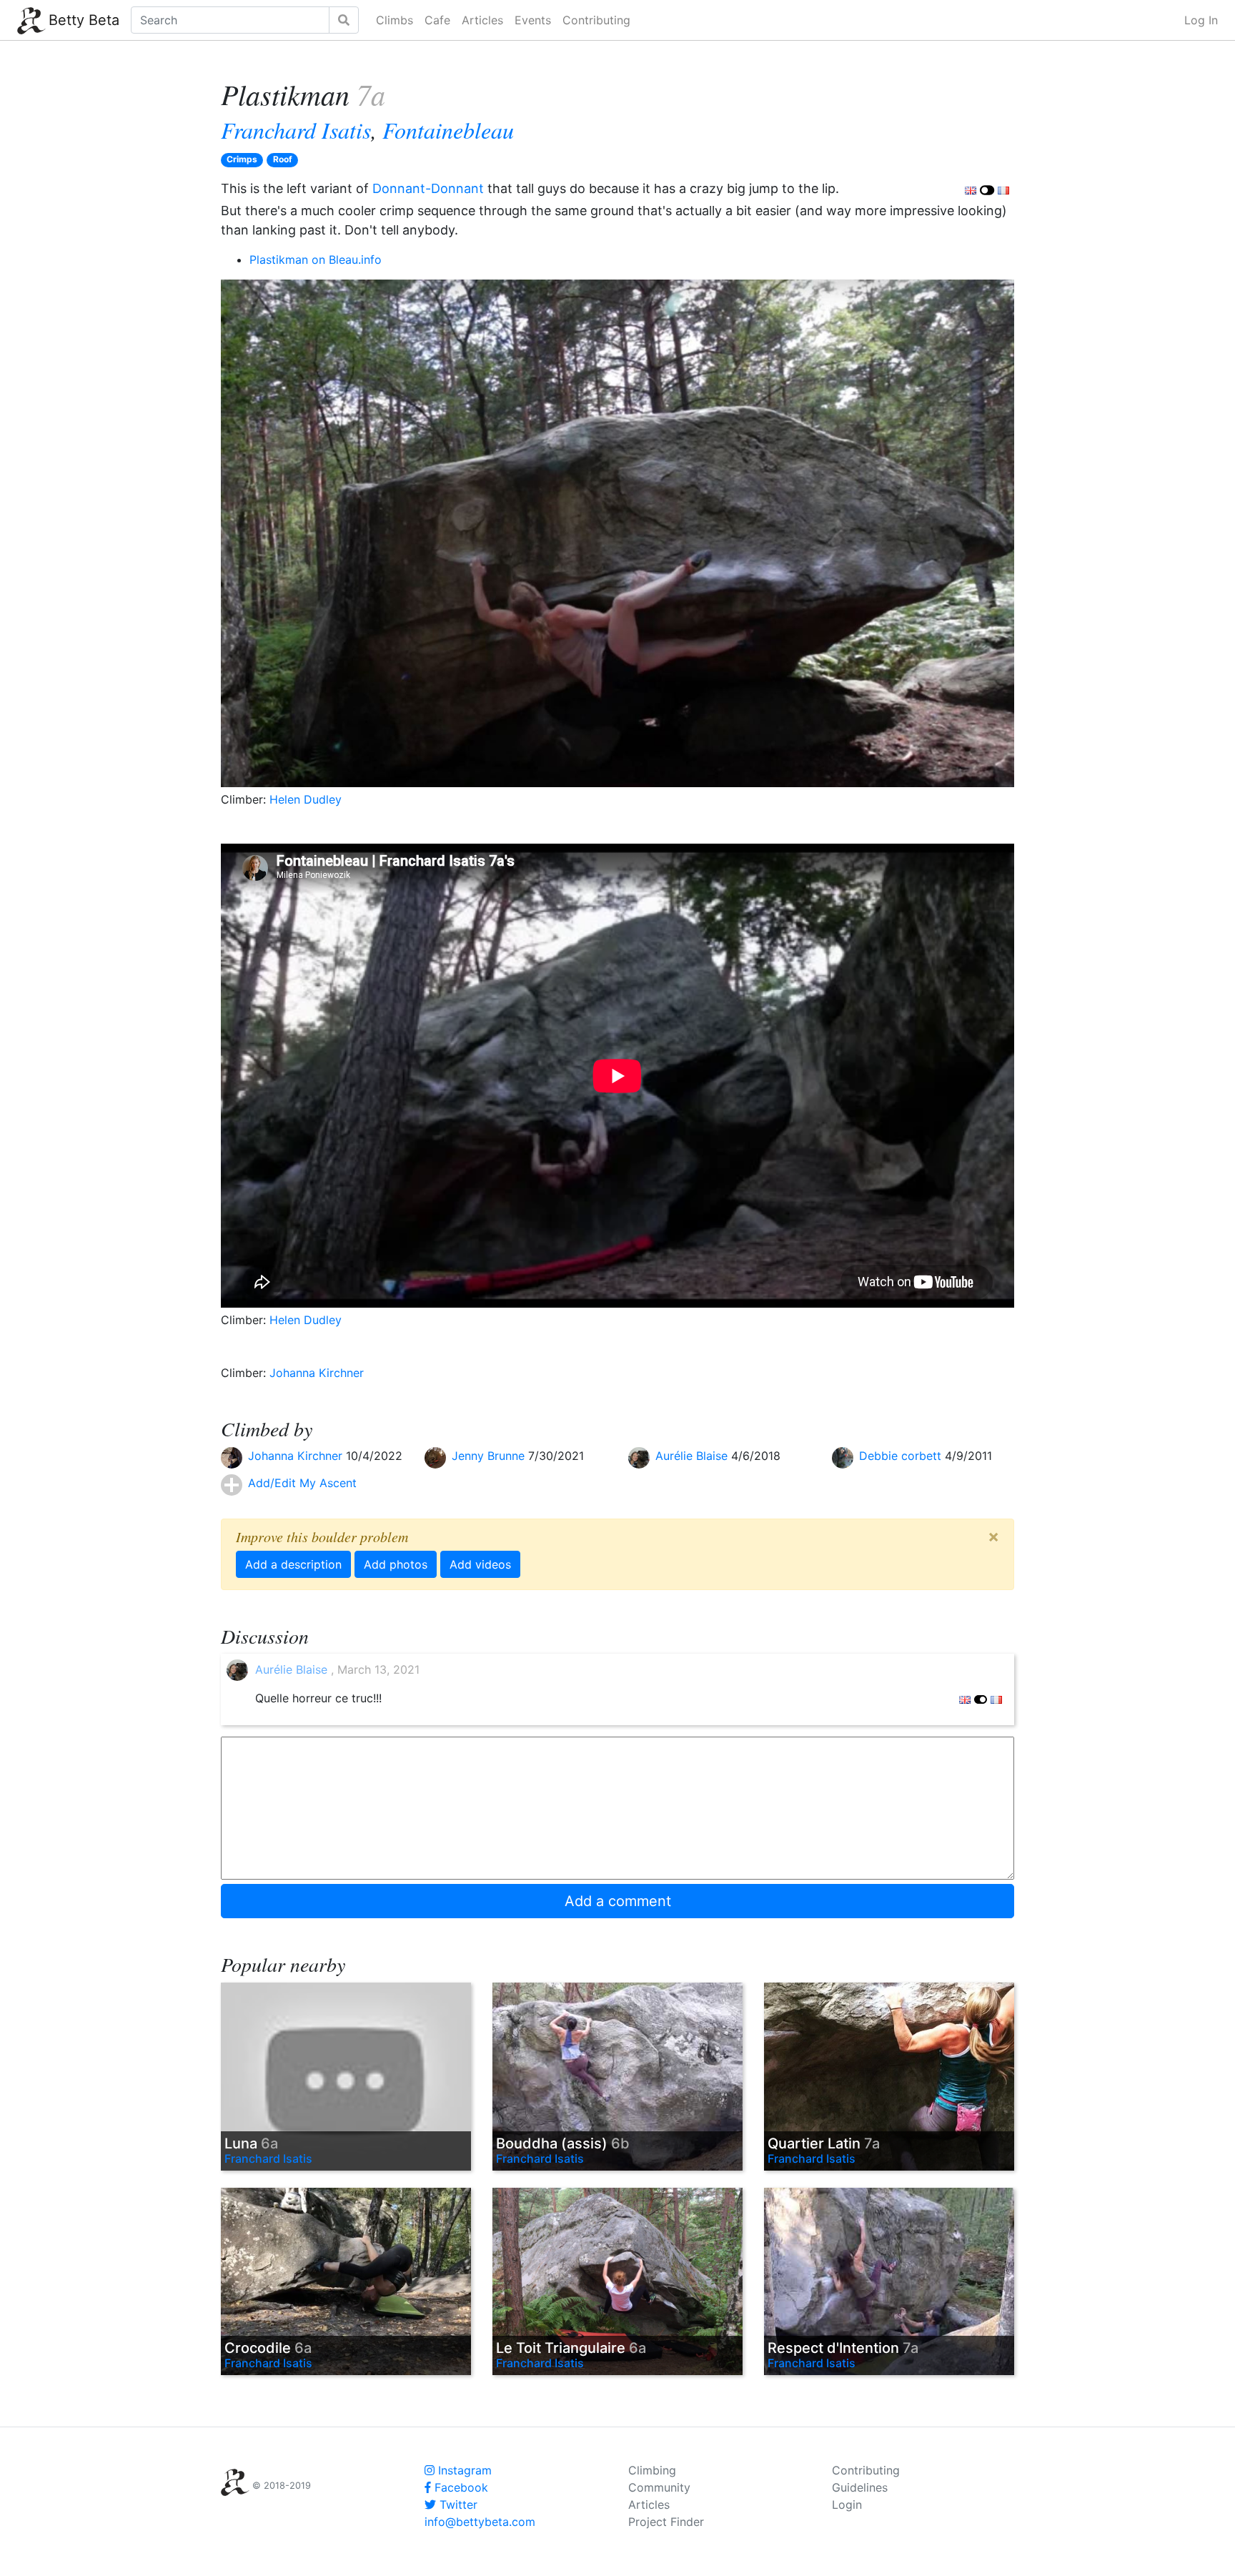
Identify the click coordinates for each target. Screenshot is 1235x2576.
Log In (1201, 20)
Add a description (293, 1564)
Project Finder (666, 2522)
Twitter (457, 2505)
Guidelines (860, 2487)
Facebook (460, 2487)
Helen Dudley (306, 799)
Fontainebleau (448, 130)
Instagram (463, 2470)
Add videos (480, 1564)
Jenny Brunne (490, 1456)
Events (533, 20)
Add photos (396, 1564)
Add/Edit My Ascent (302, 1483)
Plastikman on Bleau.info (316, 260)
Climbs (395, 20)
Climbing (652, 2470)
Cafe (437, 20)
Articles (482, 20)
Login (847, 2505)
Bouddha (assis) (563, 2143)
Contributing (596, 20)
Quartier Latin (824, 2143)
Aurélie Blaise (693, 1456)
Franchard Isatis (296, 130)
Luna (251, 2143)
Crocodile (268, 2348)
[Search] (344, 20)
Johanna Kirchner (317, 1373)
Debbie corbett (902, 1456)
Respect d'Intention (843, 2348)
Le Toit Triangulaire (571, 2348)
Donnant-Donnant (428, 188)
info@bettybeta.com (480, 2522)
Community (659, 2487)
